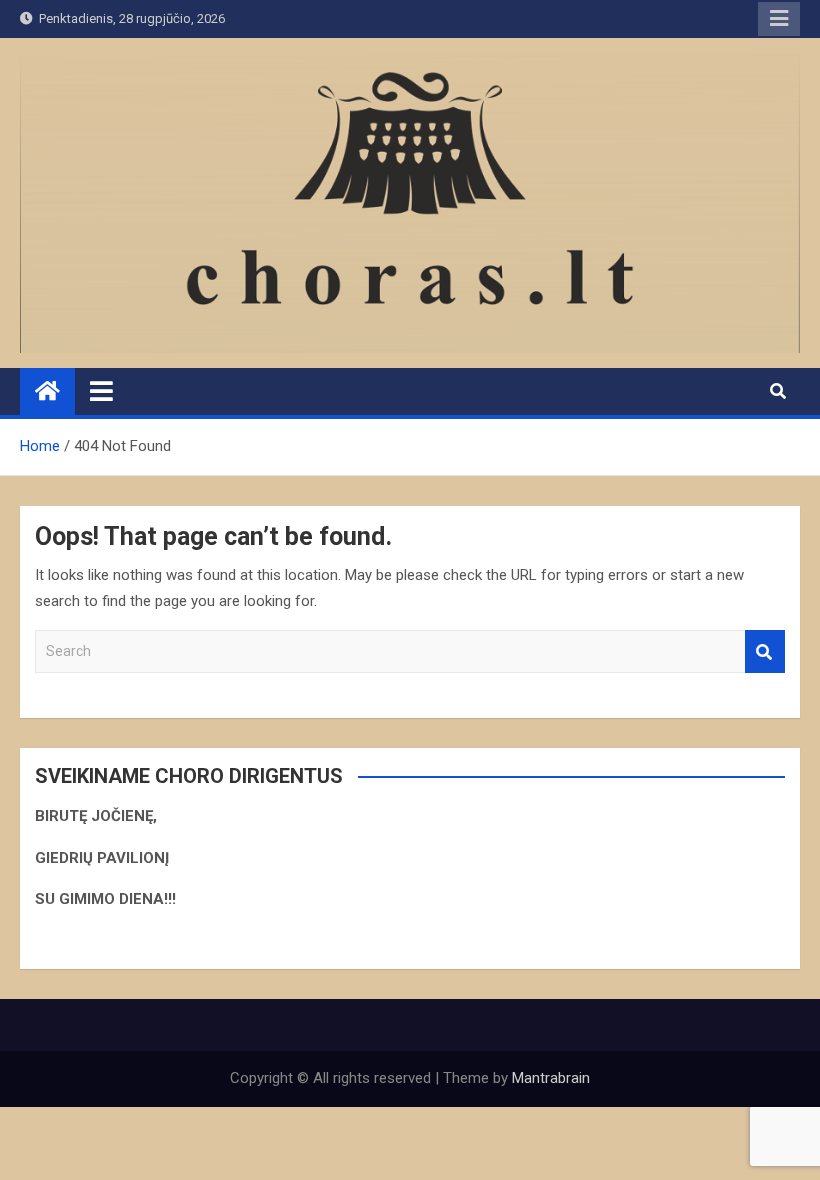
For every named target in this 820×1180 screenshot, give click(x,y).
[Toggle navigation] (101, 391)
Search (765, 651)
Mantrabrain (551, 1078)
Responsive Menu (779, 19)
